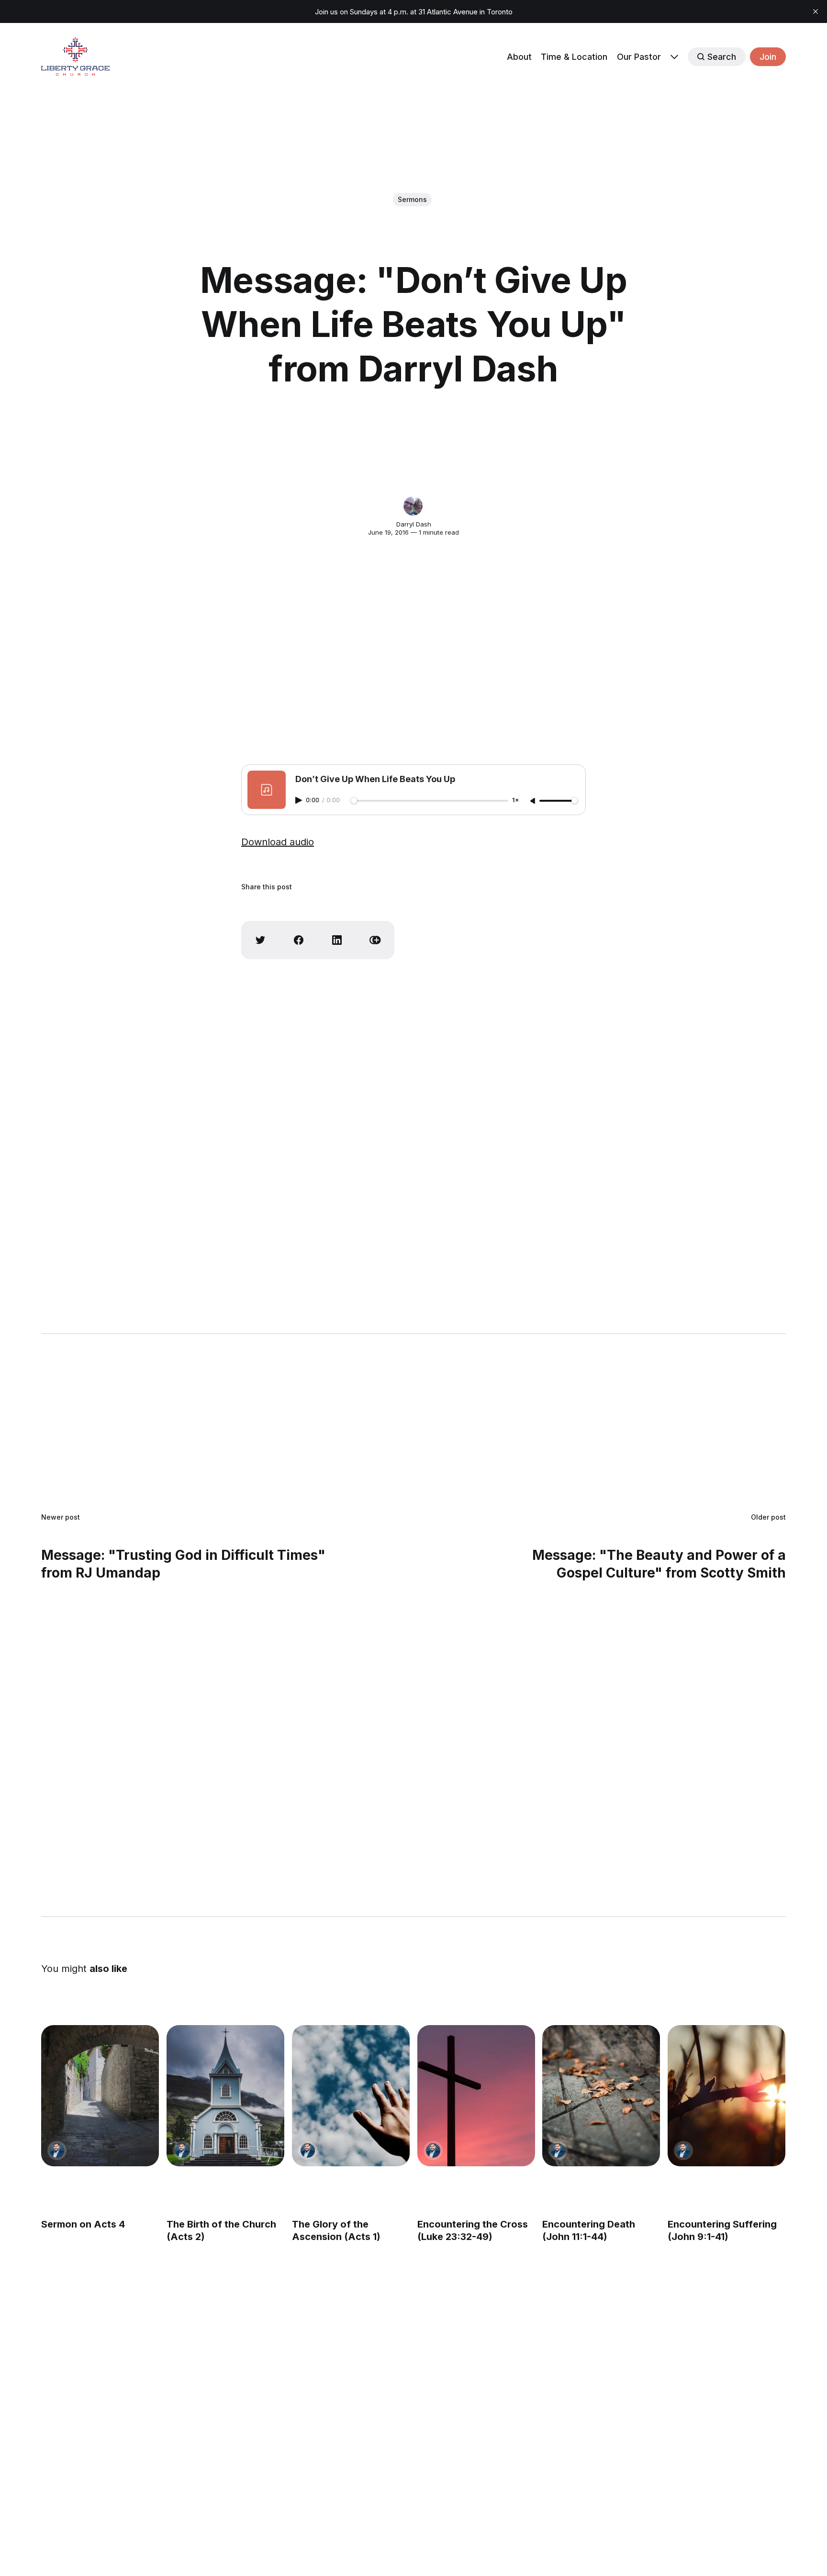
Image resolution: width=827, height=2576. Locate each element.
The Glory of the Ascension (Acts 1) (336, 2230)
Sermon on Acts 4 (83, 2224)
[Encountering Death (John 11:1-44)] (602, 2096)
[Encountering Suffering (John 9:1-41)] (727, 2096)
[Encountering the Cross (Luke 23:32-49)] (476, 2096)
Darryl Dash (414, 524)
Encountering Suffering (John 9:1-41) (723, 2230)
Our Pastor (639, 57)
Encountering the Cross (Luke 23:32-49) (473, 2230)
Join (768, 57)
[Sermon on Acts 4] (100, 2096)
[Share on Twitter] (260, 940)
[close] (816, 11)
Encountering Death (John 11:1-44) (589, 2230)
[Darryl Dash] (413, 506)
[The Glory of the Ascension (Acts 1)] (351, 2096)
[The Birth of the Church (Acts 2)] (225, 2096)
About (519, 57)
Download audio (278, 842)
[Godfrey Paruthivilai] (57, 2150)
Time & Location (574, 57)
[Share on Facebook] (299, 940)
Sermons (412, 199)
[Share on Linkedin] (337, 940)
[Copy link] (375, 940)
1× (515, 801)
